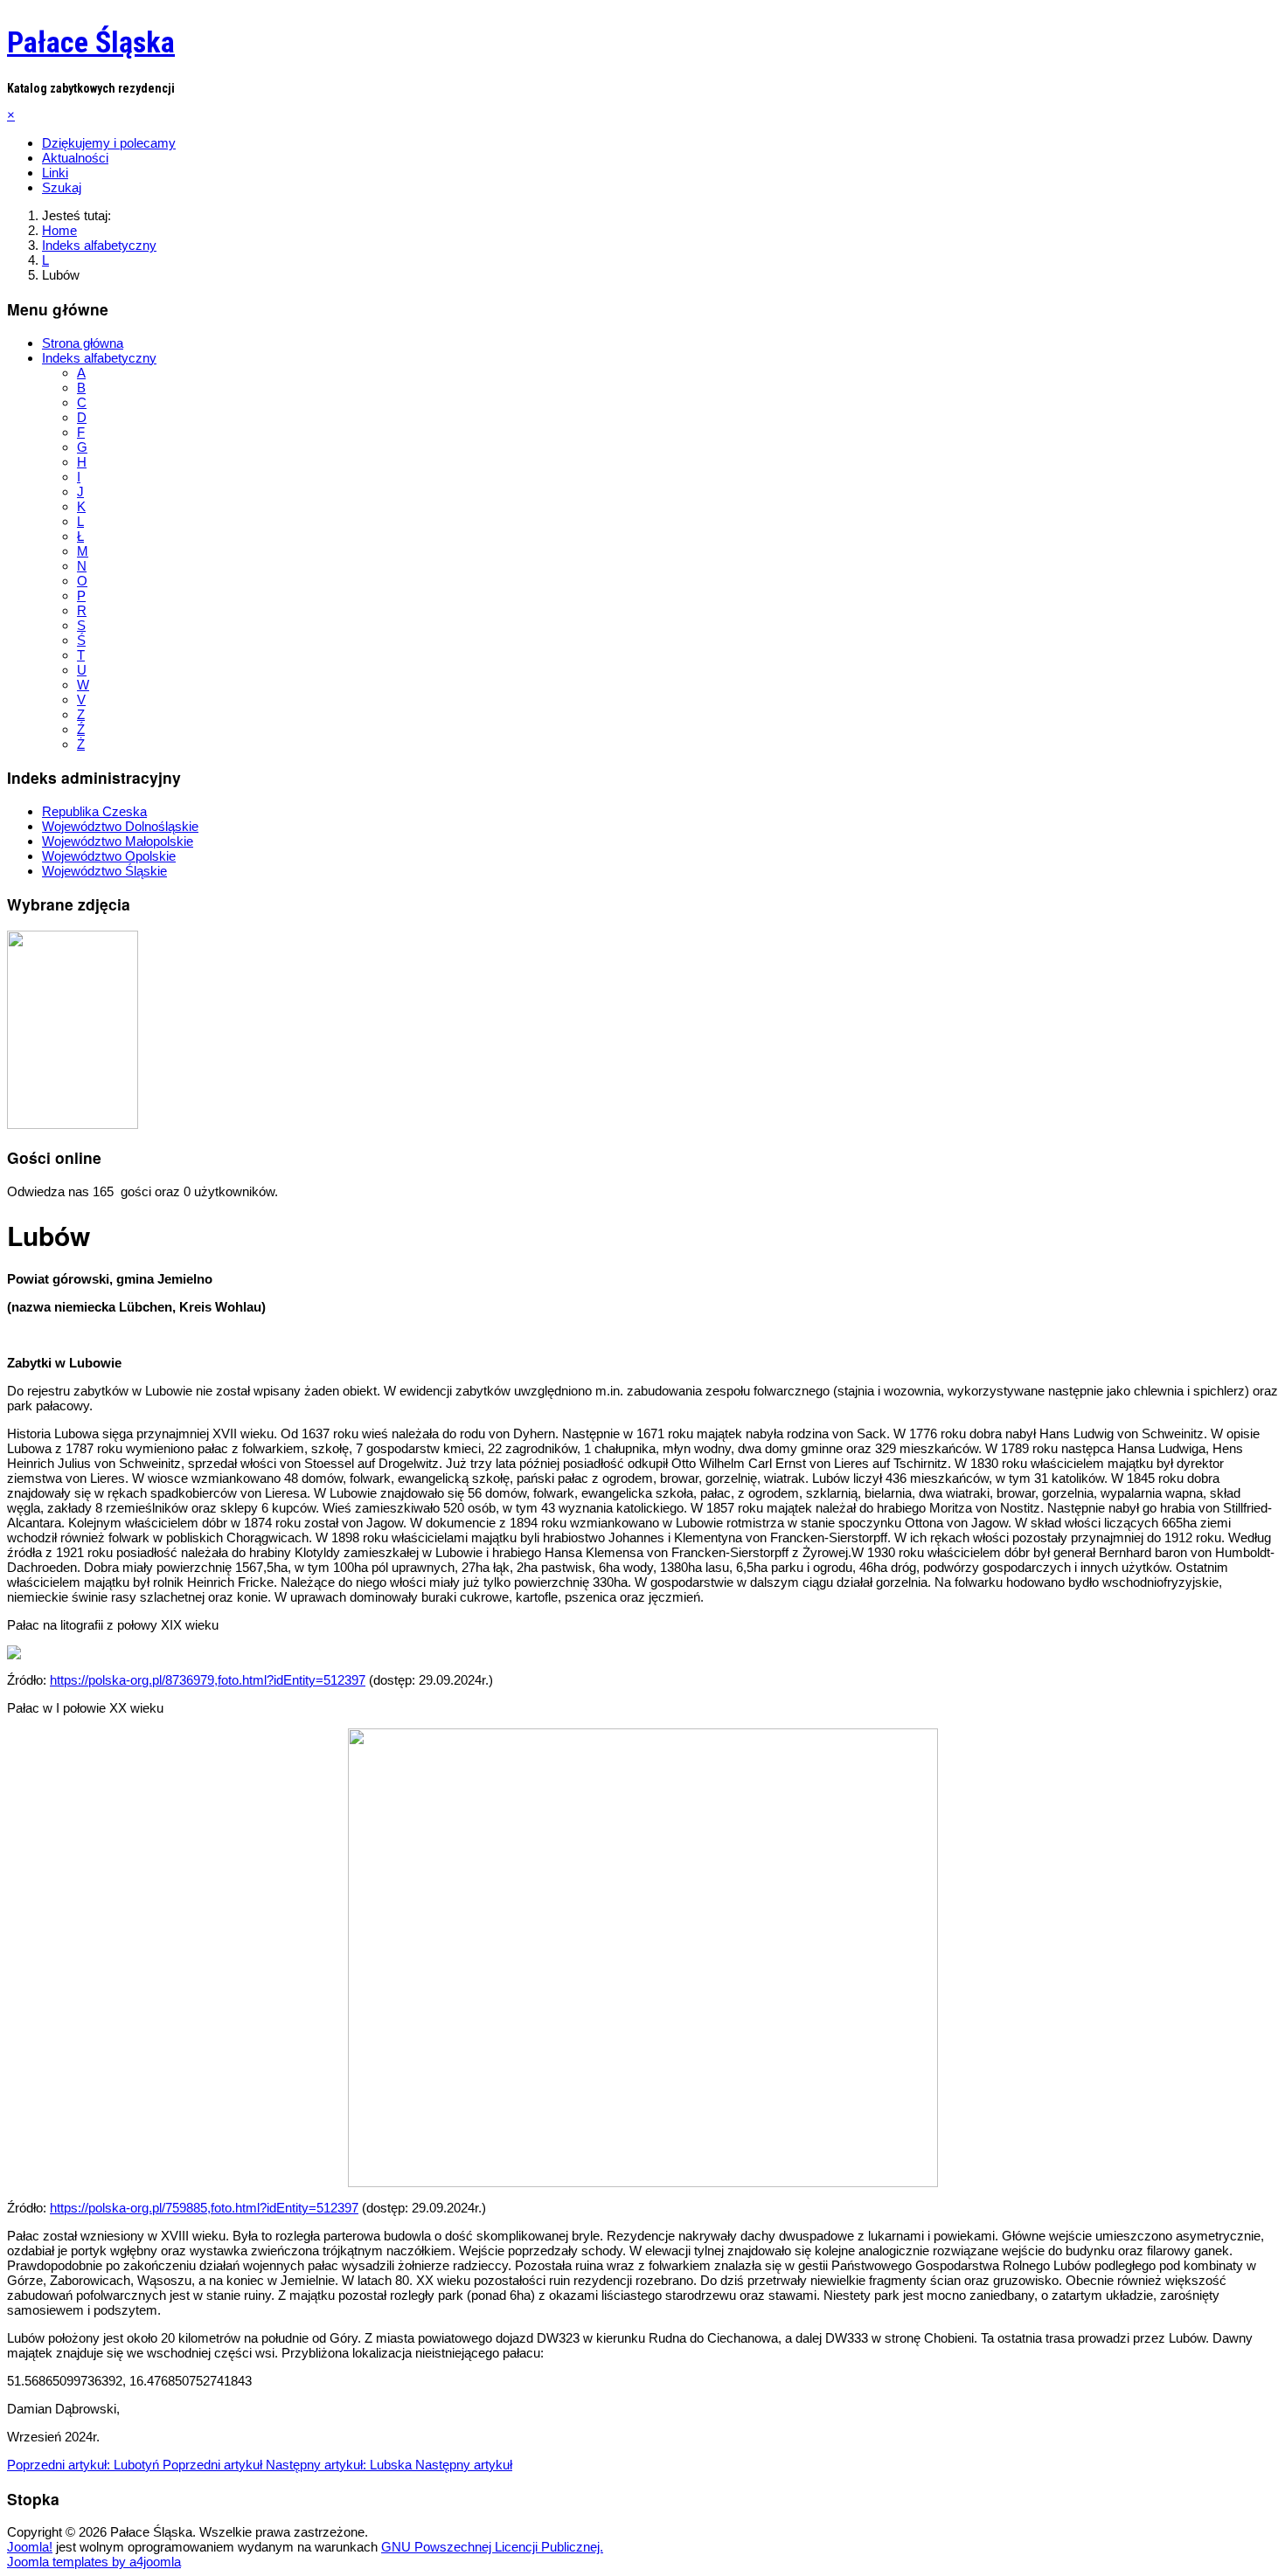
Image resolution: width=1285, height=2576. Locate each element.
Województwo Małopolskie (118, 841)
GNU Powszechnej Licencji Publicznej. (492, 2547)
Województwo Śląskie (104, 871)
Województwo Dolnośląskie (120, 826)
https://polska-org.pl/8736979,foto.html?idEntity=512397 (208, 1680)
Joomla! (30, 2547)
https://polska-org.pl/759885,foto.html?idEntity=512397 (204, 2208)
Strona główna (83, 343)
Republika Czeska (94, 811)
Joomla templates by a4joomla (94, 2562)
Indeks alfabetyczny (99, 358)
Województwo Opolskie (109, 856)
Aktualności (75, 158)
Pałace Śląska (91, 42)
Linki (55, 173)
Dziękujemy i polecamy (109, 143)
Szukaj (62, 187)
